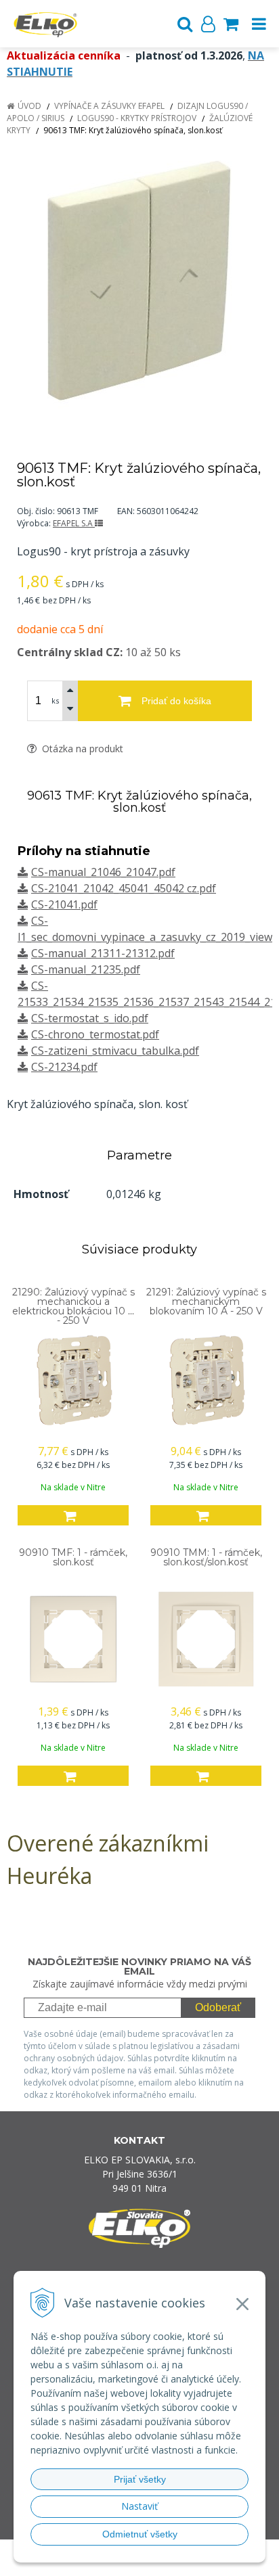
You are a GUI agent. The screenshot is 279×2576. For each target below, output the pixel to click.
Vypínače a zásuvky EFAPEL (109, 106)
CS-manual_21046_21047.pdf (103, 872)
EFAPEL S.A (74, 523)
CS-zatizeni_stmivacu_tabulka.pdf (115, 1051)
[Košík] (231, 24)
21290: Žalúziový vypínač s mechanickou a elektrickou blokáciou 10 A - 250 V (73, 1306)
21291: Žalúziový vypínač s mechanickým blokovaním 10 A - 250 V (206, 1302)
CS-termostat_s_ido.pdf (90, 1018)
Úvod (29, 106)
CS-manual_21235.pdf (86, 969)
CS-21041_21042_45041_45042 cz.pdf (124, 888)
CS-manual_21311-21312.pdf (103, 953)
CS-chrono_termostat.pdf (95, 1034)
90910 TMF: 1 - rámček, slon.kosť (73, 1557)
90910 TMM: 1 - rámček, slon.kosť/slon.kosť (206, 1557)
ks (55, 700)
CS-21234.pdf (64, 1067)
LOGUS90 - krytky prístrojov (137, 118)
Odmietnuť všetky (140, 2534)
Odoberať (218, 2007)
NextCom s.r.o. (145, 2563)
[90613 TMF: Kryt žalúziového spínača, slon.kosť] (139, 282)
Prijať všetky (140, 2479)
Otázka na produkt (81, 749)
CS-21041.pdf (64, 904)
